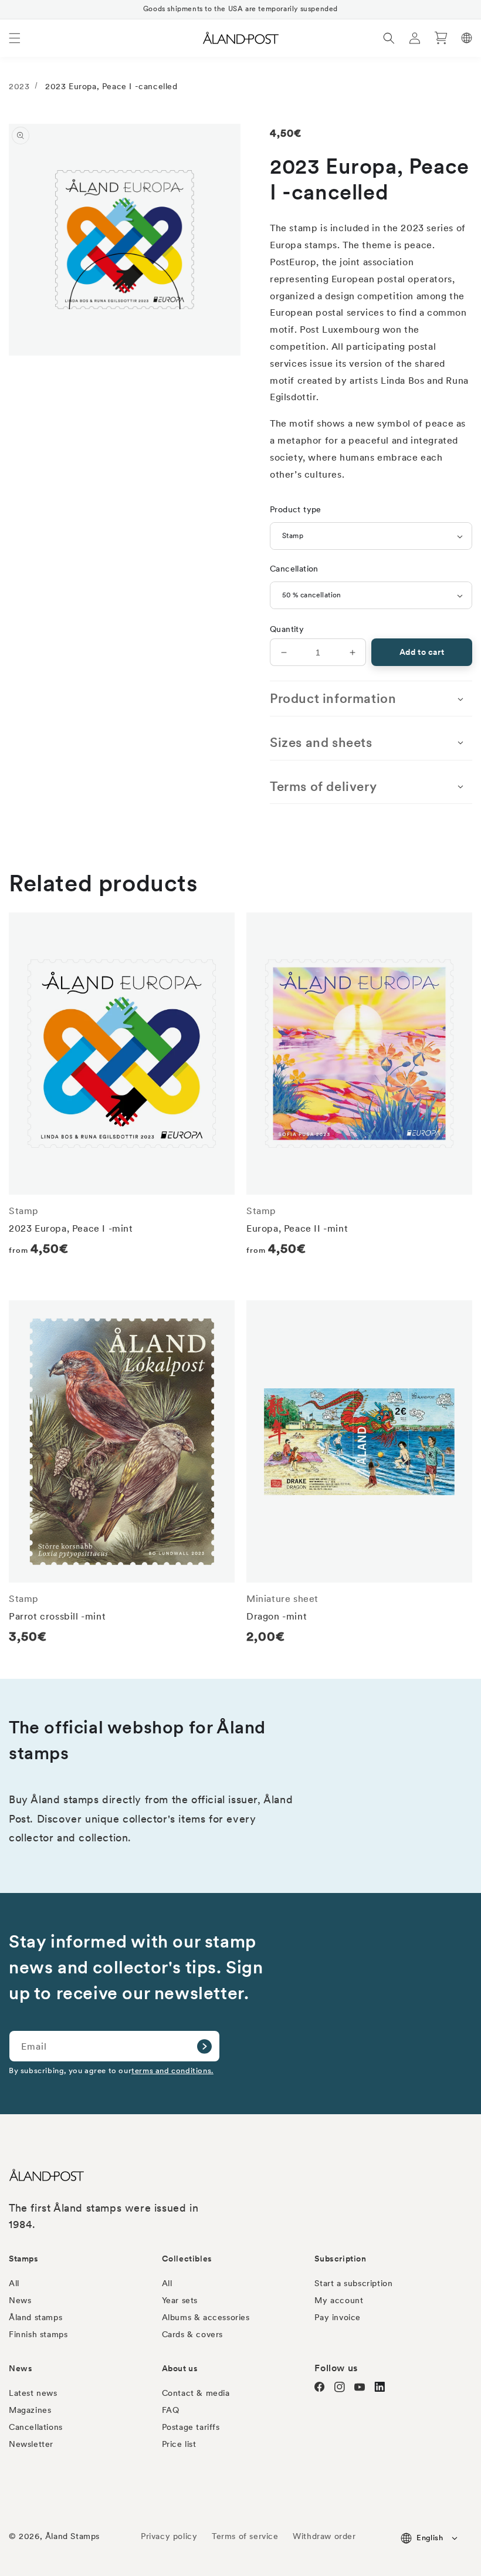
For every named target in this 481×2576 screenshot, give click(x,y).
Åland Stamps (72, 2536)
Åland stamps (35, 2317)
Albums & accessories (206, 2317)
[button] (15, 38)
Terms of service (245, 2536)
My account (339, 2300)
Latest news (33, 2393)
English (430, 2538)
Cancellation (294, 569)
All (14, 2283)
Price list (179, 2444)
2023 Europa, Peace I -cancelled (111, 86)
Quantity (287, 629)
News (20, 2300)
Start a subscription (353, 2283)
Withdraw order (324, 2536)
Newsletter (31, 2444)
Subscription (340, 2259)
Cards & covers (192, 2334)
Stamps (24, 2259)
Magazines (30, 2410)
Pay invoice (338, 2317)
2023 (19, 86)
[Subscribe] (204, 2046)
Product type (296, 509)
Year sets (180, 2300)
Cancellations (36, 2427)
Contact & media (196, 2393)
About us (180, 2368)
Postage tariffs (191, 2427)
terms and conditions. (172, 2070)
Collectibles (187, 2259)
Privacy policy (169, 2536)
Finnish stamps (38, 2334)
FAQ (171, 2410)
